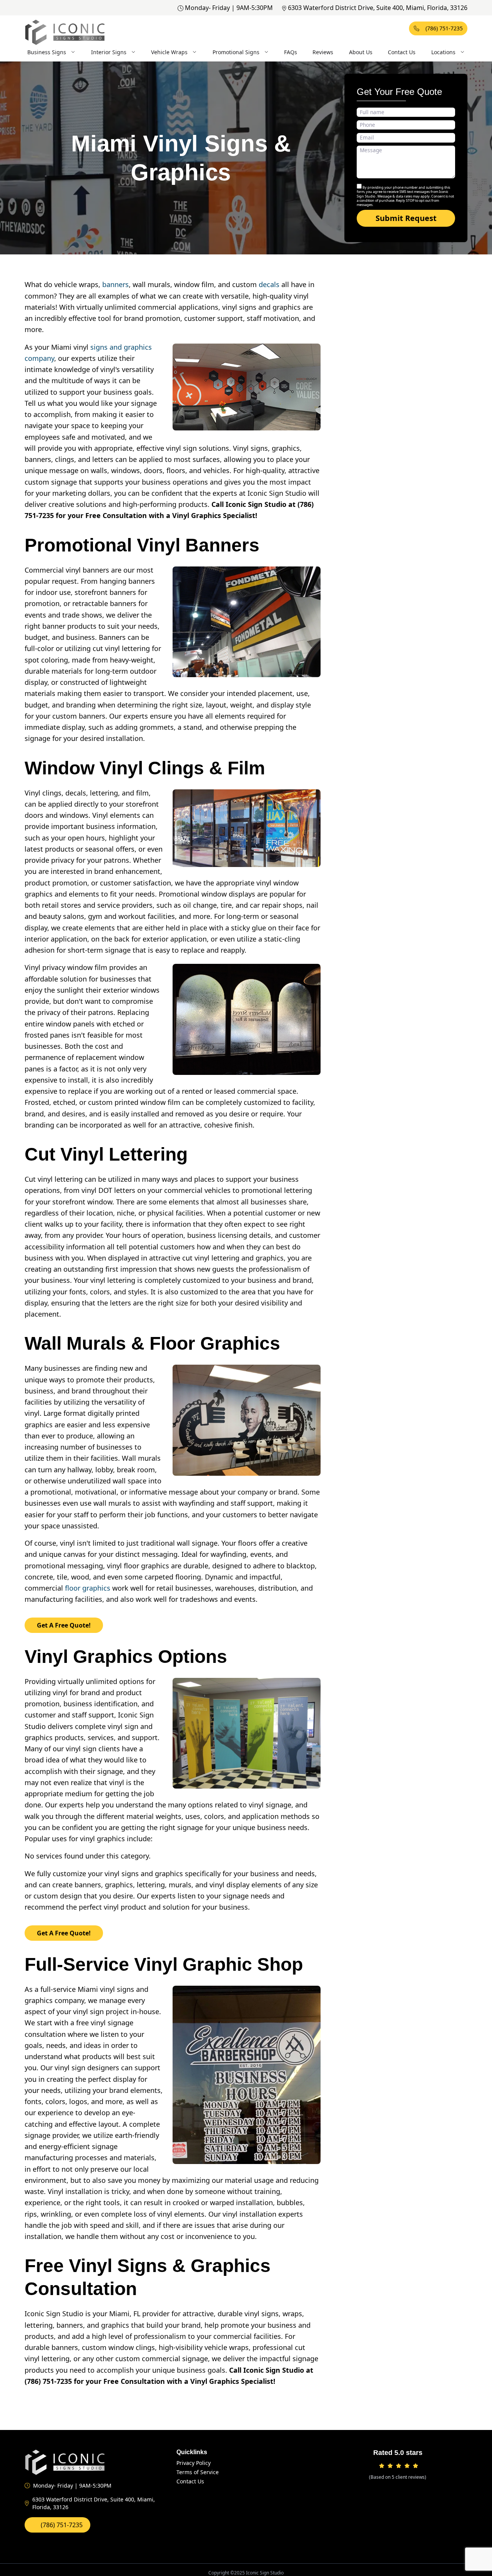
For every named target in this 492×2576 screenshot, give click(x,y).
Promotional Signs (236, 52)
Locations (443, 52)
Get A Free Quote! (64, 1625)
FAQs (291, 52)
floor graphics (88, 1588)
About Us (361, 52)
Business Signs (47, 52)
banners (116, 284)
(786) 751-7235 (444, 28)
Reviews (323, 52)
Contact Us (402, 52)
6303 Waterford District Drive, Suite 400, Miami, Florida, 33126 (378, 8)
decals (269, 284)
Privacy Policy (194, 2463)
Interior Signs (109, 52)
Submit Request (406, 218)
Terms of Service (198, 2472)
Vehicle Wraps (169, 52)
